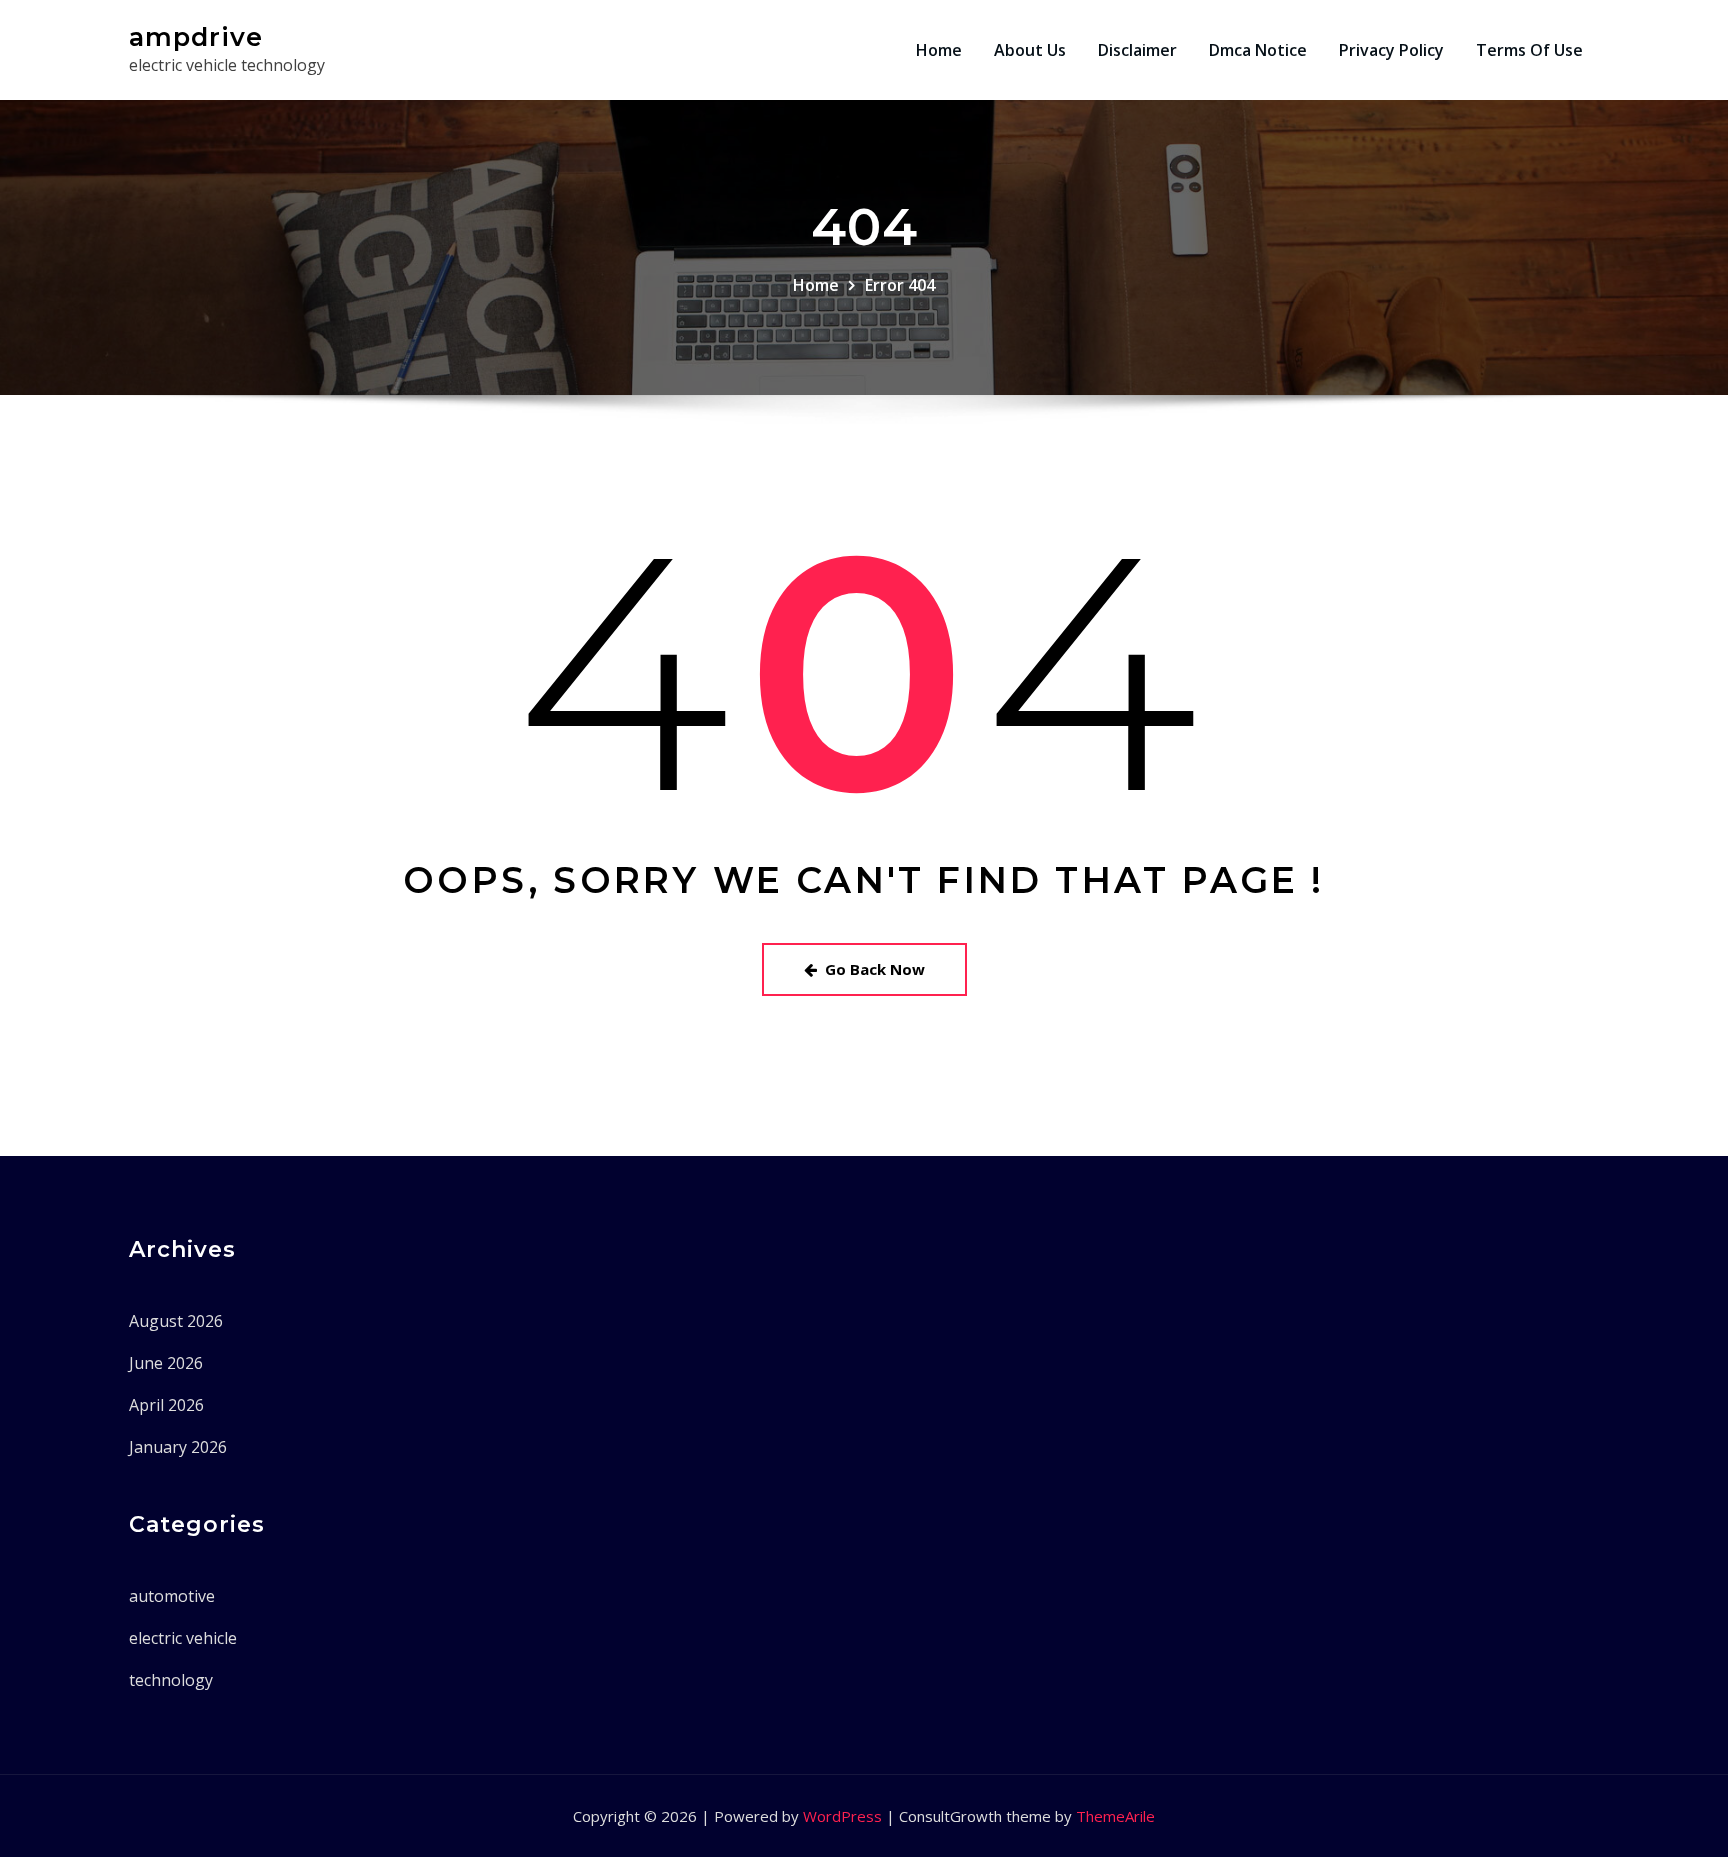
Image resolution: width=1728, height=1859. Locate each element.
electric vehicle (183, 1638)
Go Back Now (875, 969)
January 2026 (178, 1447)
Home (939, 50)
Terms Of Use (1529, 50)
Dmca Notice (1258, 50)
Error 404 (900, 285)
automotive (172, 1596)
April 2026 (166, 1405)
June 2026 (166, 1363)
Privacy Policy (1391, 50)
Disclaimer (1137, 50)
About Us (1030, 50)
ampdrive (196, 36)
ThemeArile (1115, 1816)
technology (171, 1680)
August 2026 (176, 1321)
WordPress (842, 1816)
